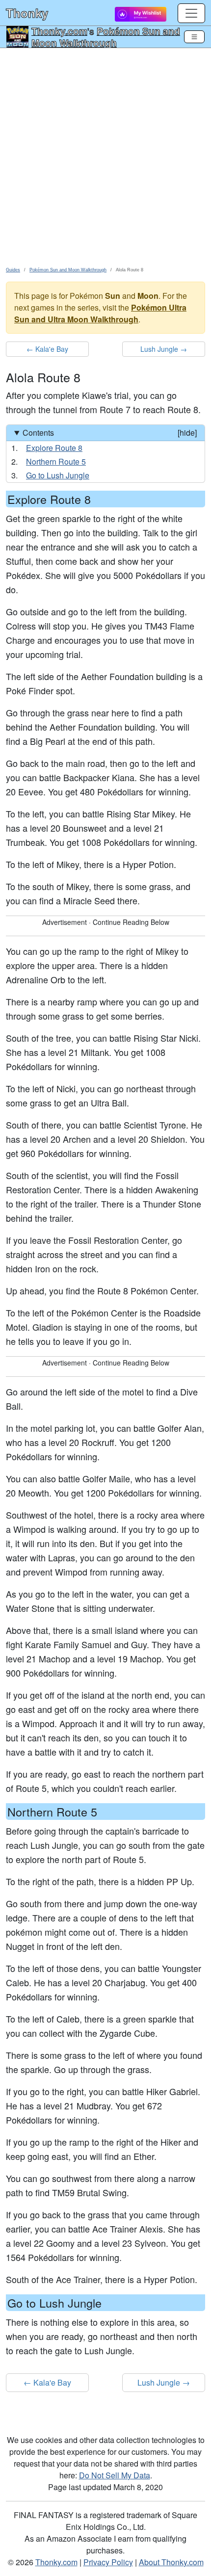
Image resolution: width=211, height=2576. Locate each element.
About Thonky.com (171, 2562)
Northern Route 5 (56, 461)
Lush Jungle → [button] (164, 349)
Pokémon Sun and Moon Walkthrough (106, 37)
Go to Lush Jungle (58, 475)
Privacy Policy (108, 2562)
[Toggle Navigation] (194, 37)
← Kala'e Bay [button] (47, 349)
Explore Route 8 (54, 448)
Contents (110, 433)
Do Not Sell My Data (115, 2475)
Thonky (27, 13)
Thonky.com (59, 31)
